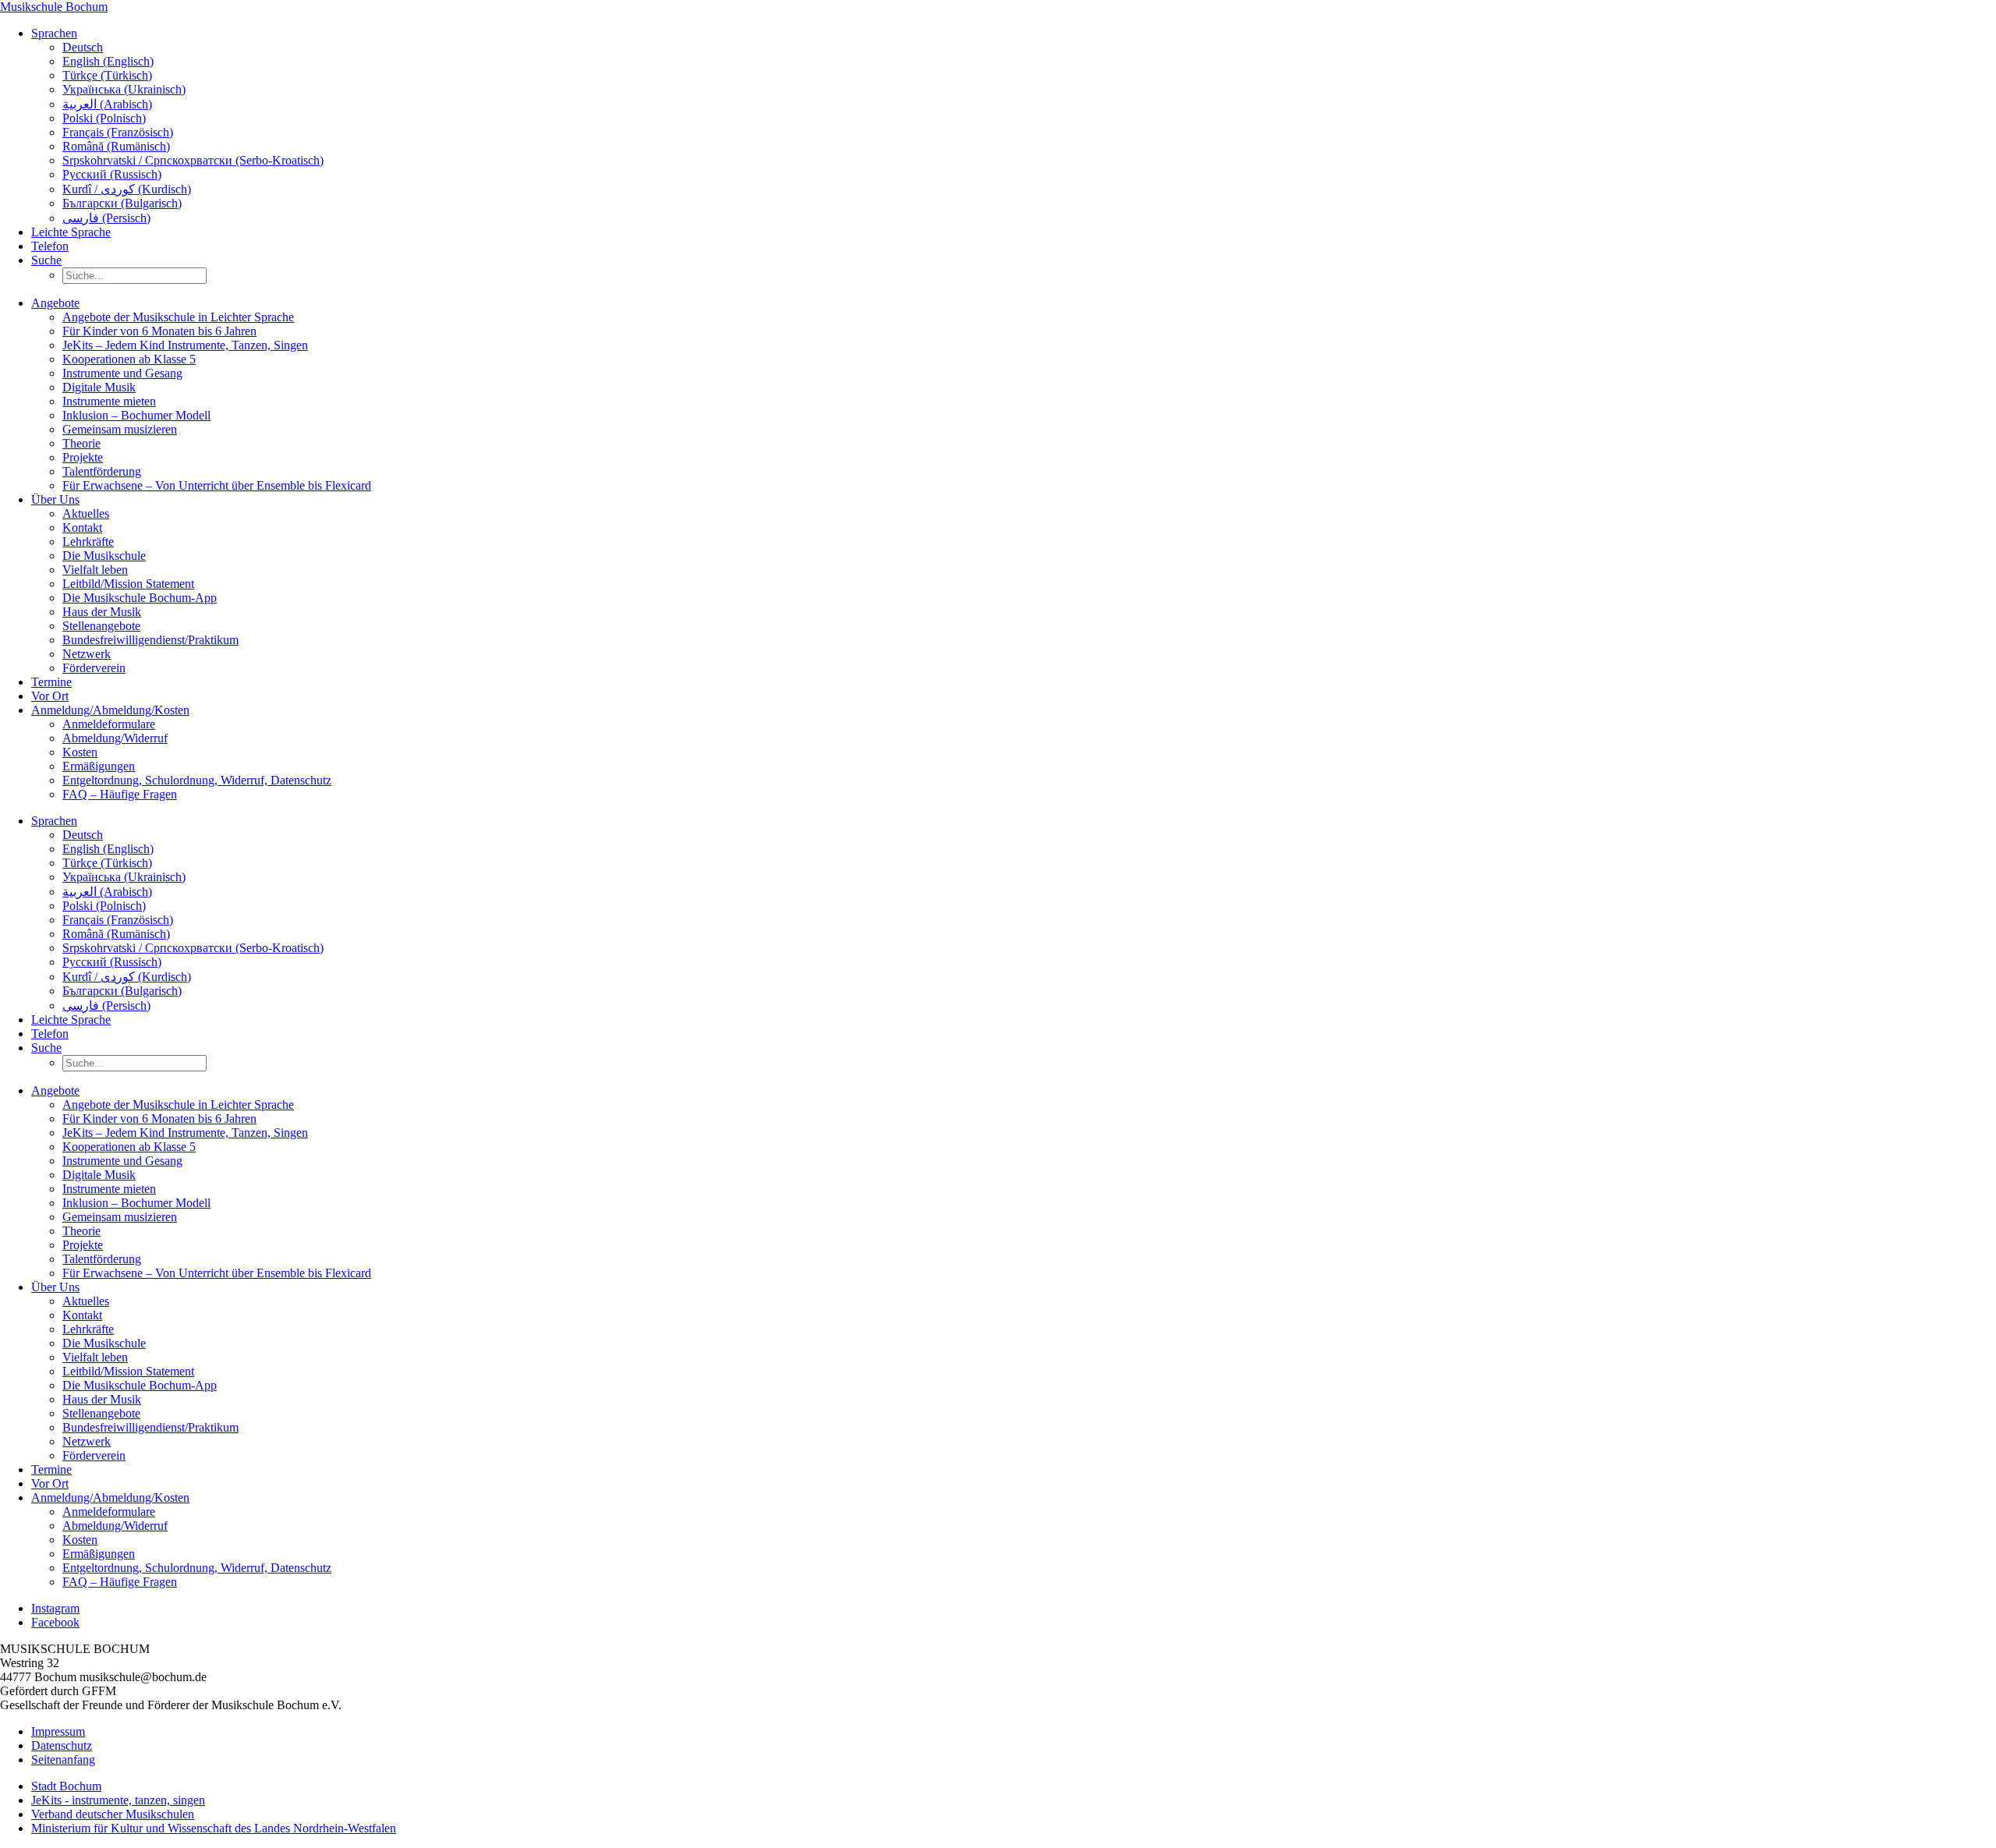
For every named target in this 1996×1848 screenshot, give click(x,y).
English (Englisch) (108, 61)
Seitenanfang (63, 1759)
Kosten (80, 752)
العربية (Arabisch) (107, 104)
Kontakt (82, 527)
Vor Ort (50, 696)
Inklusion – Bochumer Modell (136, 415)
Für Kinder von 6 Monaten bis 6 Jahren (159, 331)
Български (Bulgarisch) (122, 203)
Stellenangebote (101, 626)
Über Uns (55, 499)
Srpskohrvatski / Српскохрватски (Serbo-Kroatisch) (193, 160)
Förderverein (94, 668)
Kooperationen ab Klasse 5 (129, 359)
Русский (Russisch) (112, 174)
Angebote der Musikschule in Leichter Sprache (178, 317)
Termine (51, 682)
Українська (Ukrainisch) (124, 89)
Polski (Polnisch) (104, 118)
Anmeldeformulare (109, 724)
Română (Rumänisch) (116, 146)
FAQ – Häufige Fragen (120, 794)
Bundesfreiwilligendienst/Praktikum (150, 640)
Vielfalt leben (95, 570)
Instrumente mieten (109, 401)
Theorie (81, 443)
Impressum (58, 1731)
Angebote (55, 303)
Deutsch (83, 47)
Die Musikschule (104, 556)
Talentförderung (102, 471)
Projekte (83, 457)
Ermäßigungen (99, 766)
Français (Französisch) (118, 132)
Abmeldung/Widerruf (115, 738)
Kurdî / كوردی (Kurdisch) (127, 189)
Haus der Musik (102, 612)
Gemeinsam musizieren (120, 429)
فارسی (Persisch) (106, 218)
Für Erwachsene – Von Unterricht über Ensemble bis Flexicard (217, 485)
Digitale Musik (99, 387)
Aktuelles (86, 513)
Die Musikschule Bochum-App (140, 598)
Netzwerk (87, 654)
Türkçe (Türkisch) (107, 75)
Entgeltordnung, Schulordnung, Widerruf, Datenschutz (197, 780)
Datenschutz (62, 1745)
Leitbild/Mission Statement (128, 584)
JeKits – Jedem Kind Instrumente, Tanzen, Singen (185, 345)
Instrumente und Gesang (122, 373)
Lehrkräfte (88, 542)
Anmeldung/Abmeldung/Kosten (110, 710)
